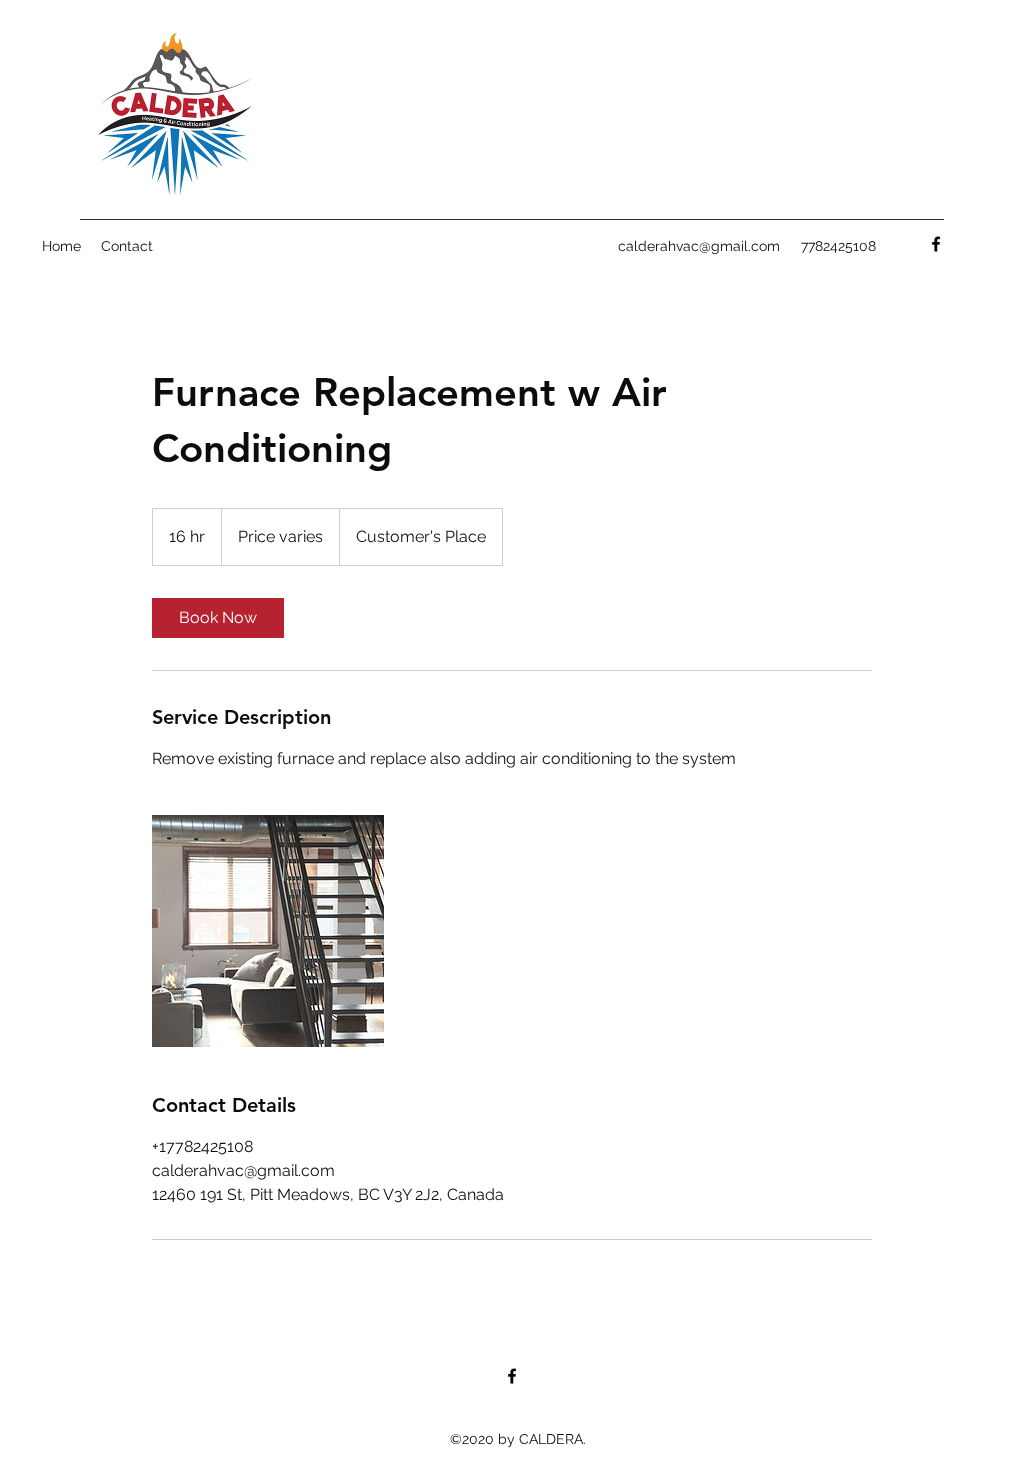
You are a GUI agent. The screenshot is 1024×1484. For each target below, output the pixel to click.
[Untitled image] (268, 931)
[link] (218, 618)
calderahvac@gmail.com (699, 246)
